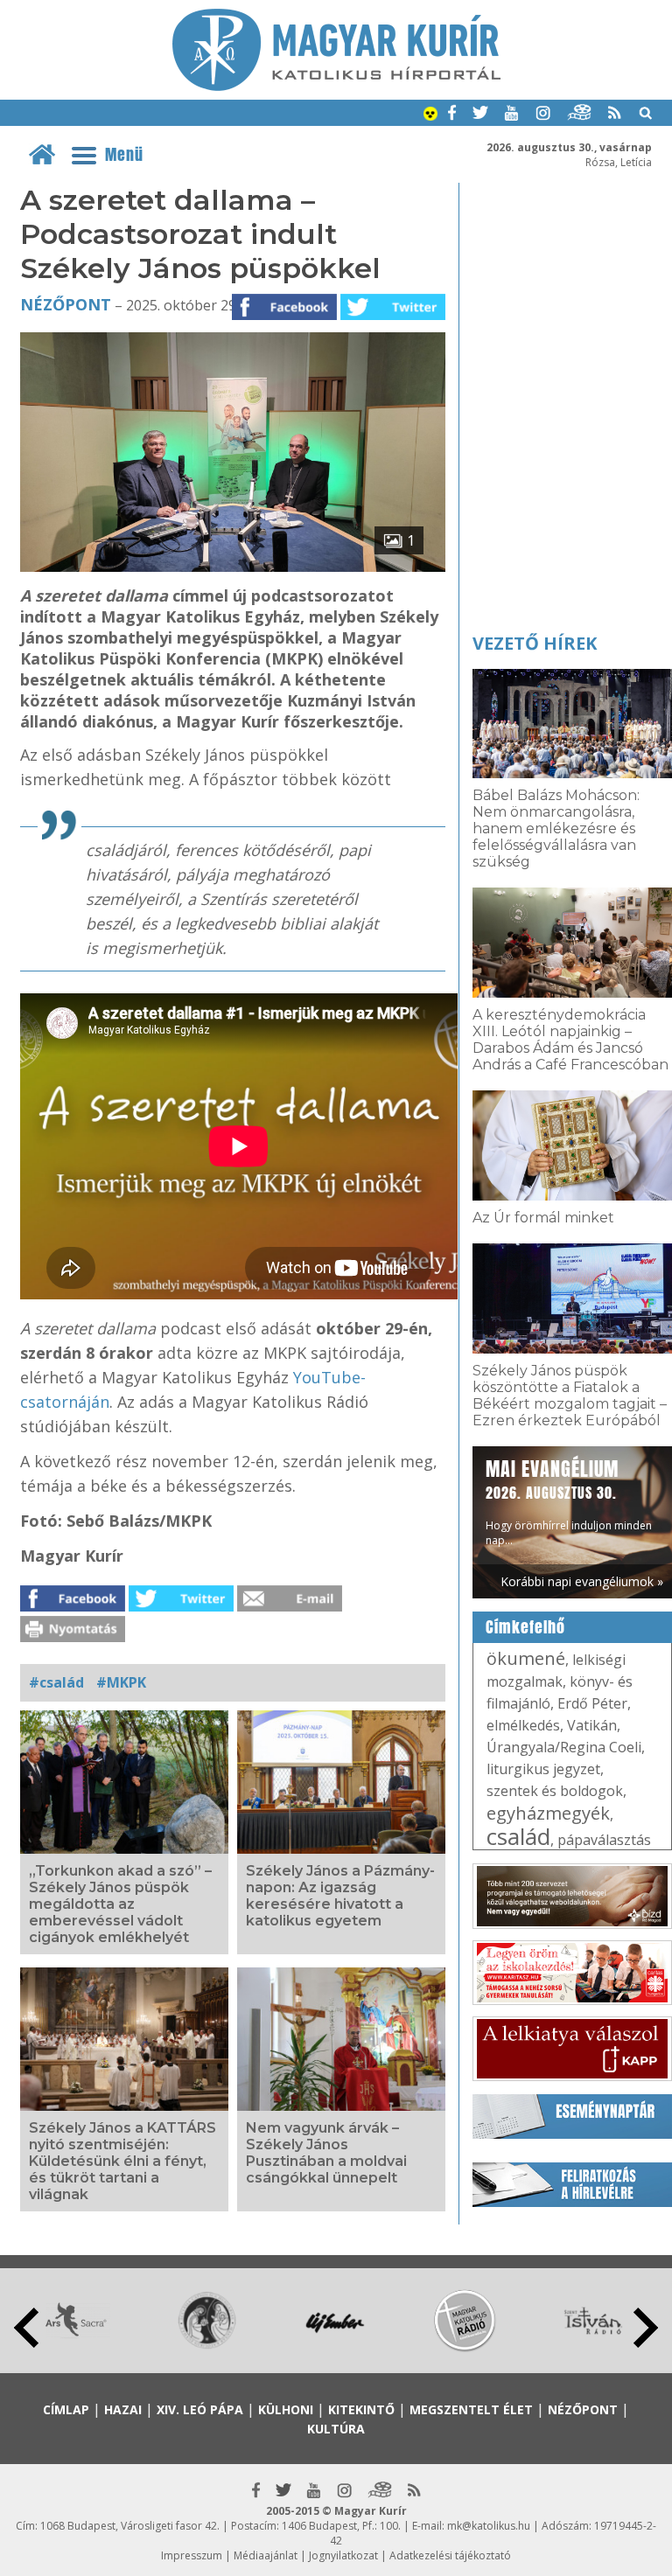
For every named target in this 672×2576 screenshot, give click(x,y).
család (518, 1836)
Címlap (66, 2409)
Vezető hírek (535, 643)
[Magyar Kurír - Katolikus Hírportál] (336, 86)
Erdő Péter (592, 1703)
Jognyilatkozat (343, 2555)
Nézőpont (66, 304)
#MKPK (121, 1682)
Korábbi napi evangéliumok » (582, 1581)
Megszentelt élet (471, 2409)
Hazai (123, 2409)
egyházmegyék (548, 1813)
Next (646, 2328)
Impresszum (192, 2555)
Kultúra (336, 2429)
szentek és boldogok (555, 1791)
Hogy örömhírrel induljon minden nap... (569, 1501)
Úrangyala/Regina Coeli (564, 1747)
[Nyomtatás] (73, 1637)
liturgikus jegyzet (543, 1769)
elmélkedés (523, 1725)
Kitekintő (361, 2409)
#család (56, 1682)
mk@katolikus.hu (489, 2526)
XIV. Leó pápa (200, 2409)
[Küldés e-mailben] (290, 1606)
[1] (233, 567)
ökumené (526, 1658)
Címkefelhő (525, 1627)
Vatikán (592, 1725)
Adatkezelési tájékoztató (450, 2555)
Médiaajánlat (266, 2555)
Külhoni (286, 2409)
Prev (26, 2328)
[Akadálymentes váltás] (430, 115)
